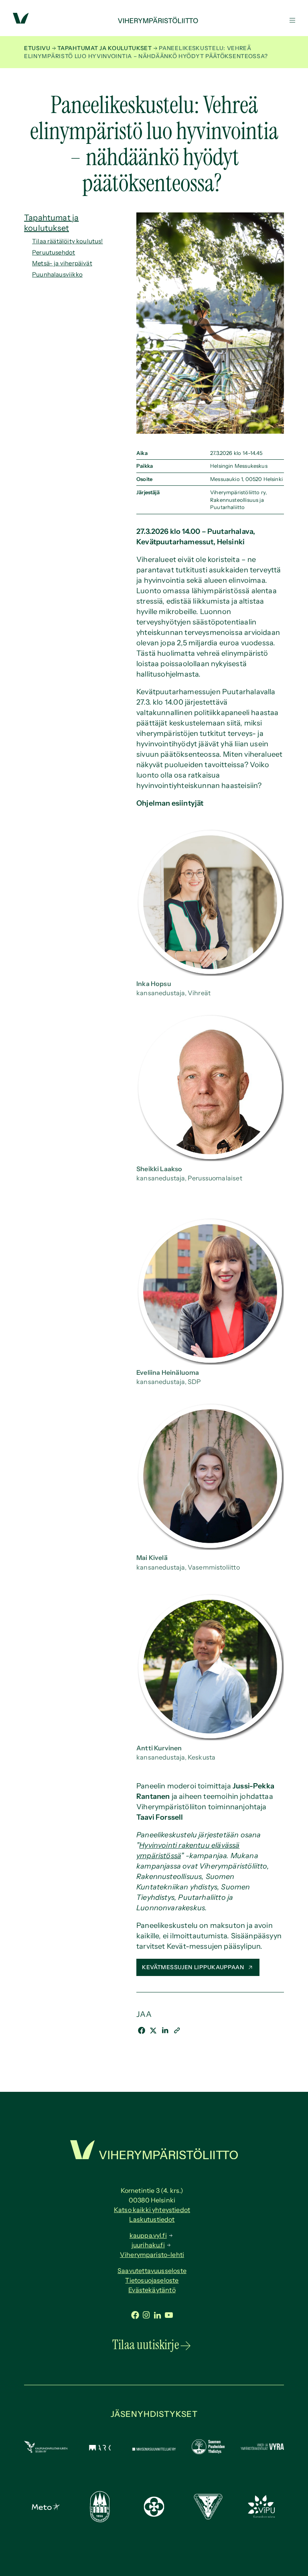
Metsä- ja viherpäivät (62, 263)
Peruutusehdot (54, 252)
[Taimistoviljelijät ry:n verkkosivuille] (208, 2517)
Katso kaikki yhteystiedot (152, 2210)
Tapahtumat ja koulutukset (105, 48)
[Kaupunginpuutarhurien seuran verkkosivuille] (46, 2451)
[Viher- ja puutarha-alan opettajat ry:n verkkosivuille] (262, 2516)
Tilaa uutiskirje (146, 2345)
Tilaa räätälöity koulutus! (68, 241)
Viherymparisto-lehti (152, 2255)
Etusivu (37, 48)
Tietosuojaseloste (152, 2280)
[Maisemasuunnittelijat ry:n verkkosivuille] (154, 2448)
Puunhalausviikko (57, 274)
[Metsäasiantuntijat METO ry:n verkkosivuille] (46, 2508)
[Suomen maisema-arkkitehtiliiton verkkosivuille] (100, 2448)
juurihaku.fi (148, 2245)
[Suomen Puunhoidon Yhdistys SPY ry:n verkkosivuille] (208, 2452)
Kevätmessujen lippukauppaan (194, 1967)
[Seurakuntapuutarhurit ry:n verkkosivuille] (154, 2514)
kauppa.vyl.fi (148, 2235)
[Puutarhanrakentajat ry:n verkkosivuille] (100, 2520)
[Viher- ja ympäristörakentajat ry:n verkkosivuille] (262, 2449)
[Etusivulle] (154, 21)
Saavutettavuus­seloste (152, 2271)
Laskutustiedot (152, 2219)
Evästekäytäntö (152, 2290)
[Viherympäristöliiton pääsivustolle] (21, 21)
